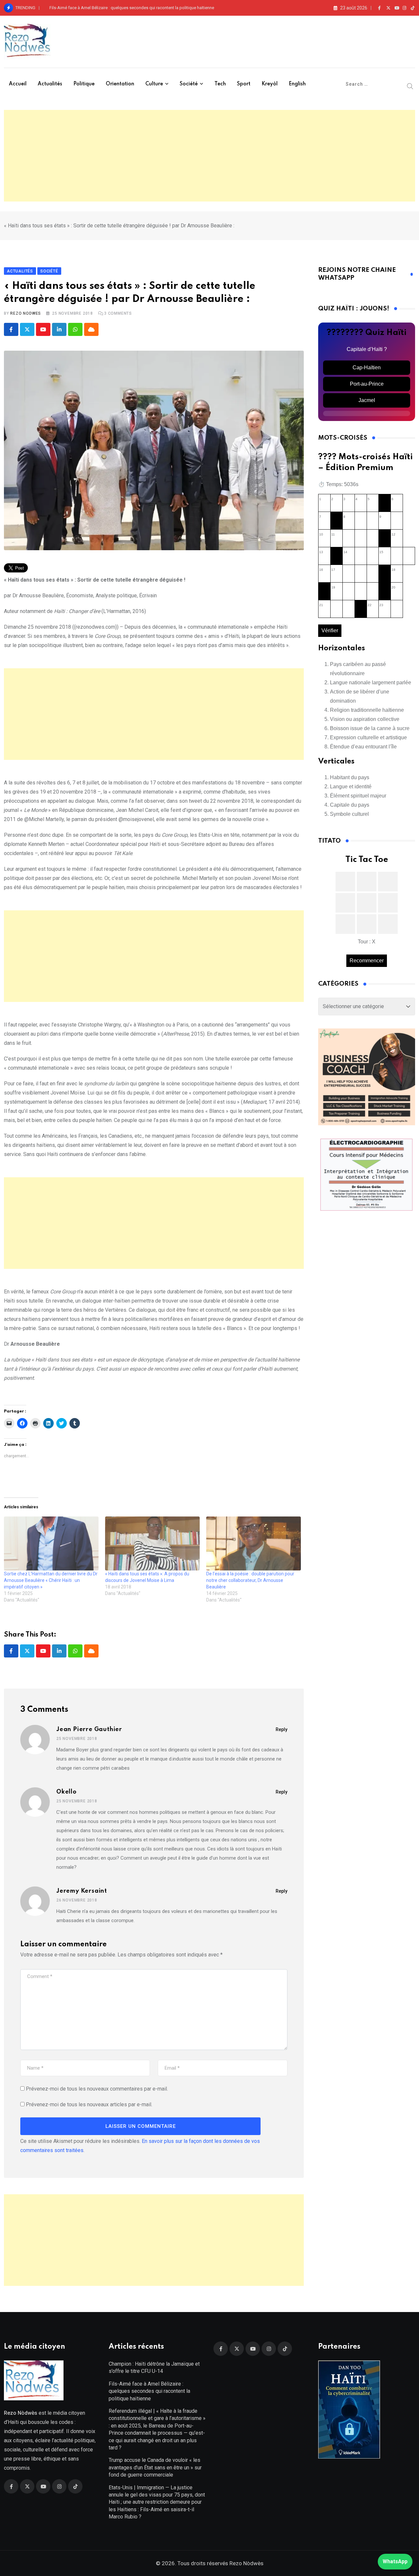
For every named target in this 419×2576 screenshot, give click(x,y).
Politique (84, 84)
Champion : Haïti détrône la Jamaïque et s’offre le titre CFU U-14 (154, 2367)
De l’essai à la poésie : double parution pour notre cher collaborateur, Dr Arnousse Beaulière (250, 1580)
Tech (220, 84)
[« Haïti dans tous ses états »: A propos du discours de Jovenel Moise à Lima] (152, 1543)
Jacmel (367, 400)
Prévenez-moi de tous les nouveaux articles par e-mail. (89, 2104)
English (297, 84)
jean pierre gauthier (89, 1729)
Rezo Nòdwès (246, 2563)
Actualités (50, 84)
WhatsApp (395, 2561)
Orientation (120, 84)
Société (189, 84)
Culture (154, 84)
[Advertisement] (209, 156)
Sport (244, 84)
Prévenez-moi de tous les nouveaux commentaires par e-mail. (97, 2089)
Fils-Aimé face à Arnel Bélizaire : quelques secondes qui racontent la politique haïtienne (132, 8)
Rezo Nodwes (26, 313)
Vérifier (330, 631)
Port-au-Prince (367, 384)
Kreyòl (270, 84)
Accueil (18, 84)
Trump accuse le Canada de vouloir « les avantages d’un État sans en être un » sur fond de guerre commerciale (155, 2467)
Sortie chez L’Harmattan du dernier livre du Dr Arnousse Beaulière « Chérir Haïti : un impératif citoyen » (51, 1580)
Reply (282, 1729)
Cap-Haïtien (367, 368)
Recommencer (367, 961)
